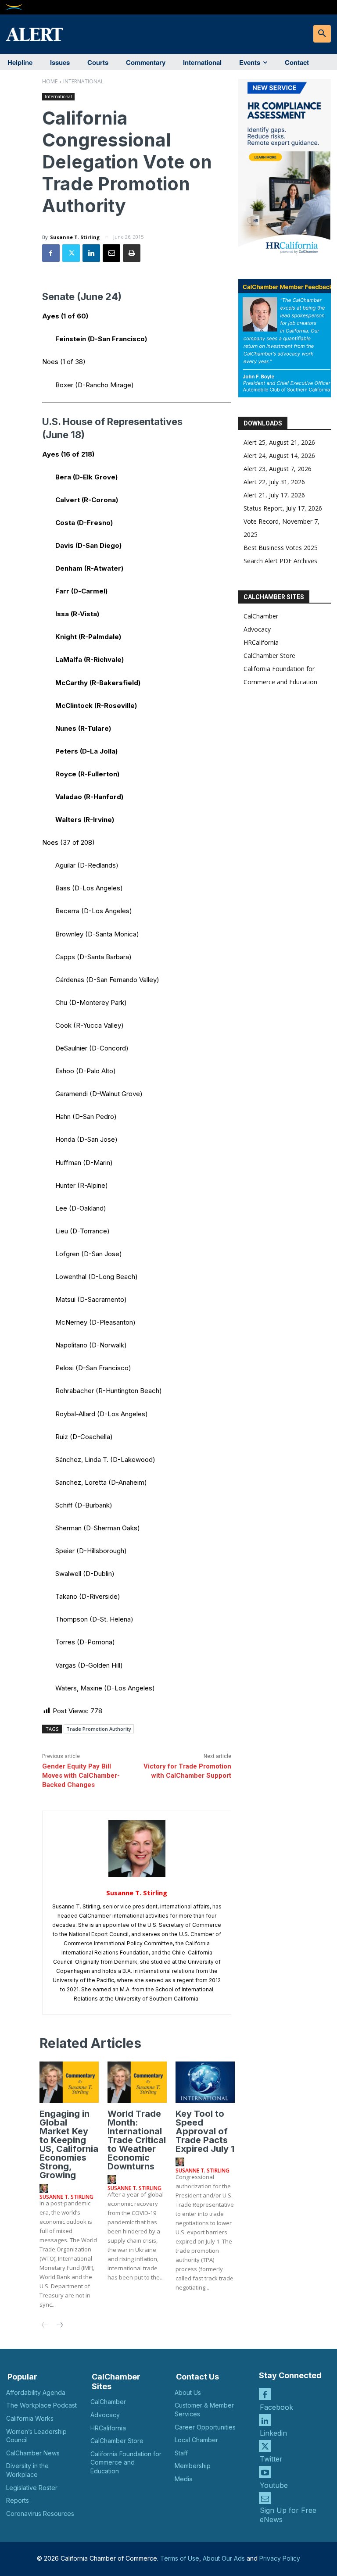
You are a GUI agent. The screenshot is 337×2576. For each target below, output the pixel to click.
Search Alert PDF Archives (280, 561)
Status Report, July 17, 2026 (283, 508)
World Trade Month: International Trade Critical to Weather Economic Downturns (137, 2140)
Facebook (276, 2407)
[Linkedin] (91, 253)
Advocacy (257, 629)
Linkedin (273, 2433)
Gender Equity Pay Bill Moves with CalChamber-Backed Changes (81, 1776)
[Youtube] (265, 2472)
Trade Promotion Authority (99, 1729)
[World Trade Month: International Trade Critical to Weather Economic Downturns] (137, 2082)
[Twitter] (71, 253)
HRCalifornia (261, 642)
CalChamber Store (269, 656)
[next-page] (59, 2326)
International (83, 81)
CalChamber (261, 616)
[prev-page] (45, 2326)
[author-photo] (45, 2189)
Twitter (271, 2459)
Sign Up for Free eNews (288, 2515)
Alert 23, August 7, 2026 (278, 469)
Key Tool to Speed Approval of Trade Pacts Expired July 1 (205, 2131)
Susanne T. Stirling (75, 237)
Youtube (274, 2485)
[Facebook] (51, 253)
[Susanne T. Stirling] (137, 1849)
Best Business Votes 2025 (281, 548)
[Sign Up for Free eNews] (265, 2498)
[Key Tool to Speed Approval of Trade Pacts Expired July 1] (205, 2082)
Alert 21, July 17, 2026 (274, 495)
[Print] (132, 253)
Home (50, 81)
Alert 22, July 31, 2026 (274, 482)
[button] (322, 34)
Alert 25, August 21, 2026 (279, 442)
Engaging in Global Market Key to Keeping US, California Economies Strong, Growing (69, 2144)
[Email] (111, 253)
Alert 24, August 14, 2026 (279, 456)
